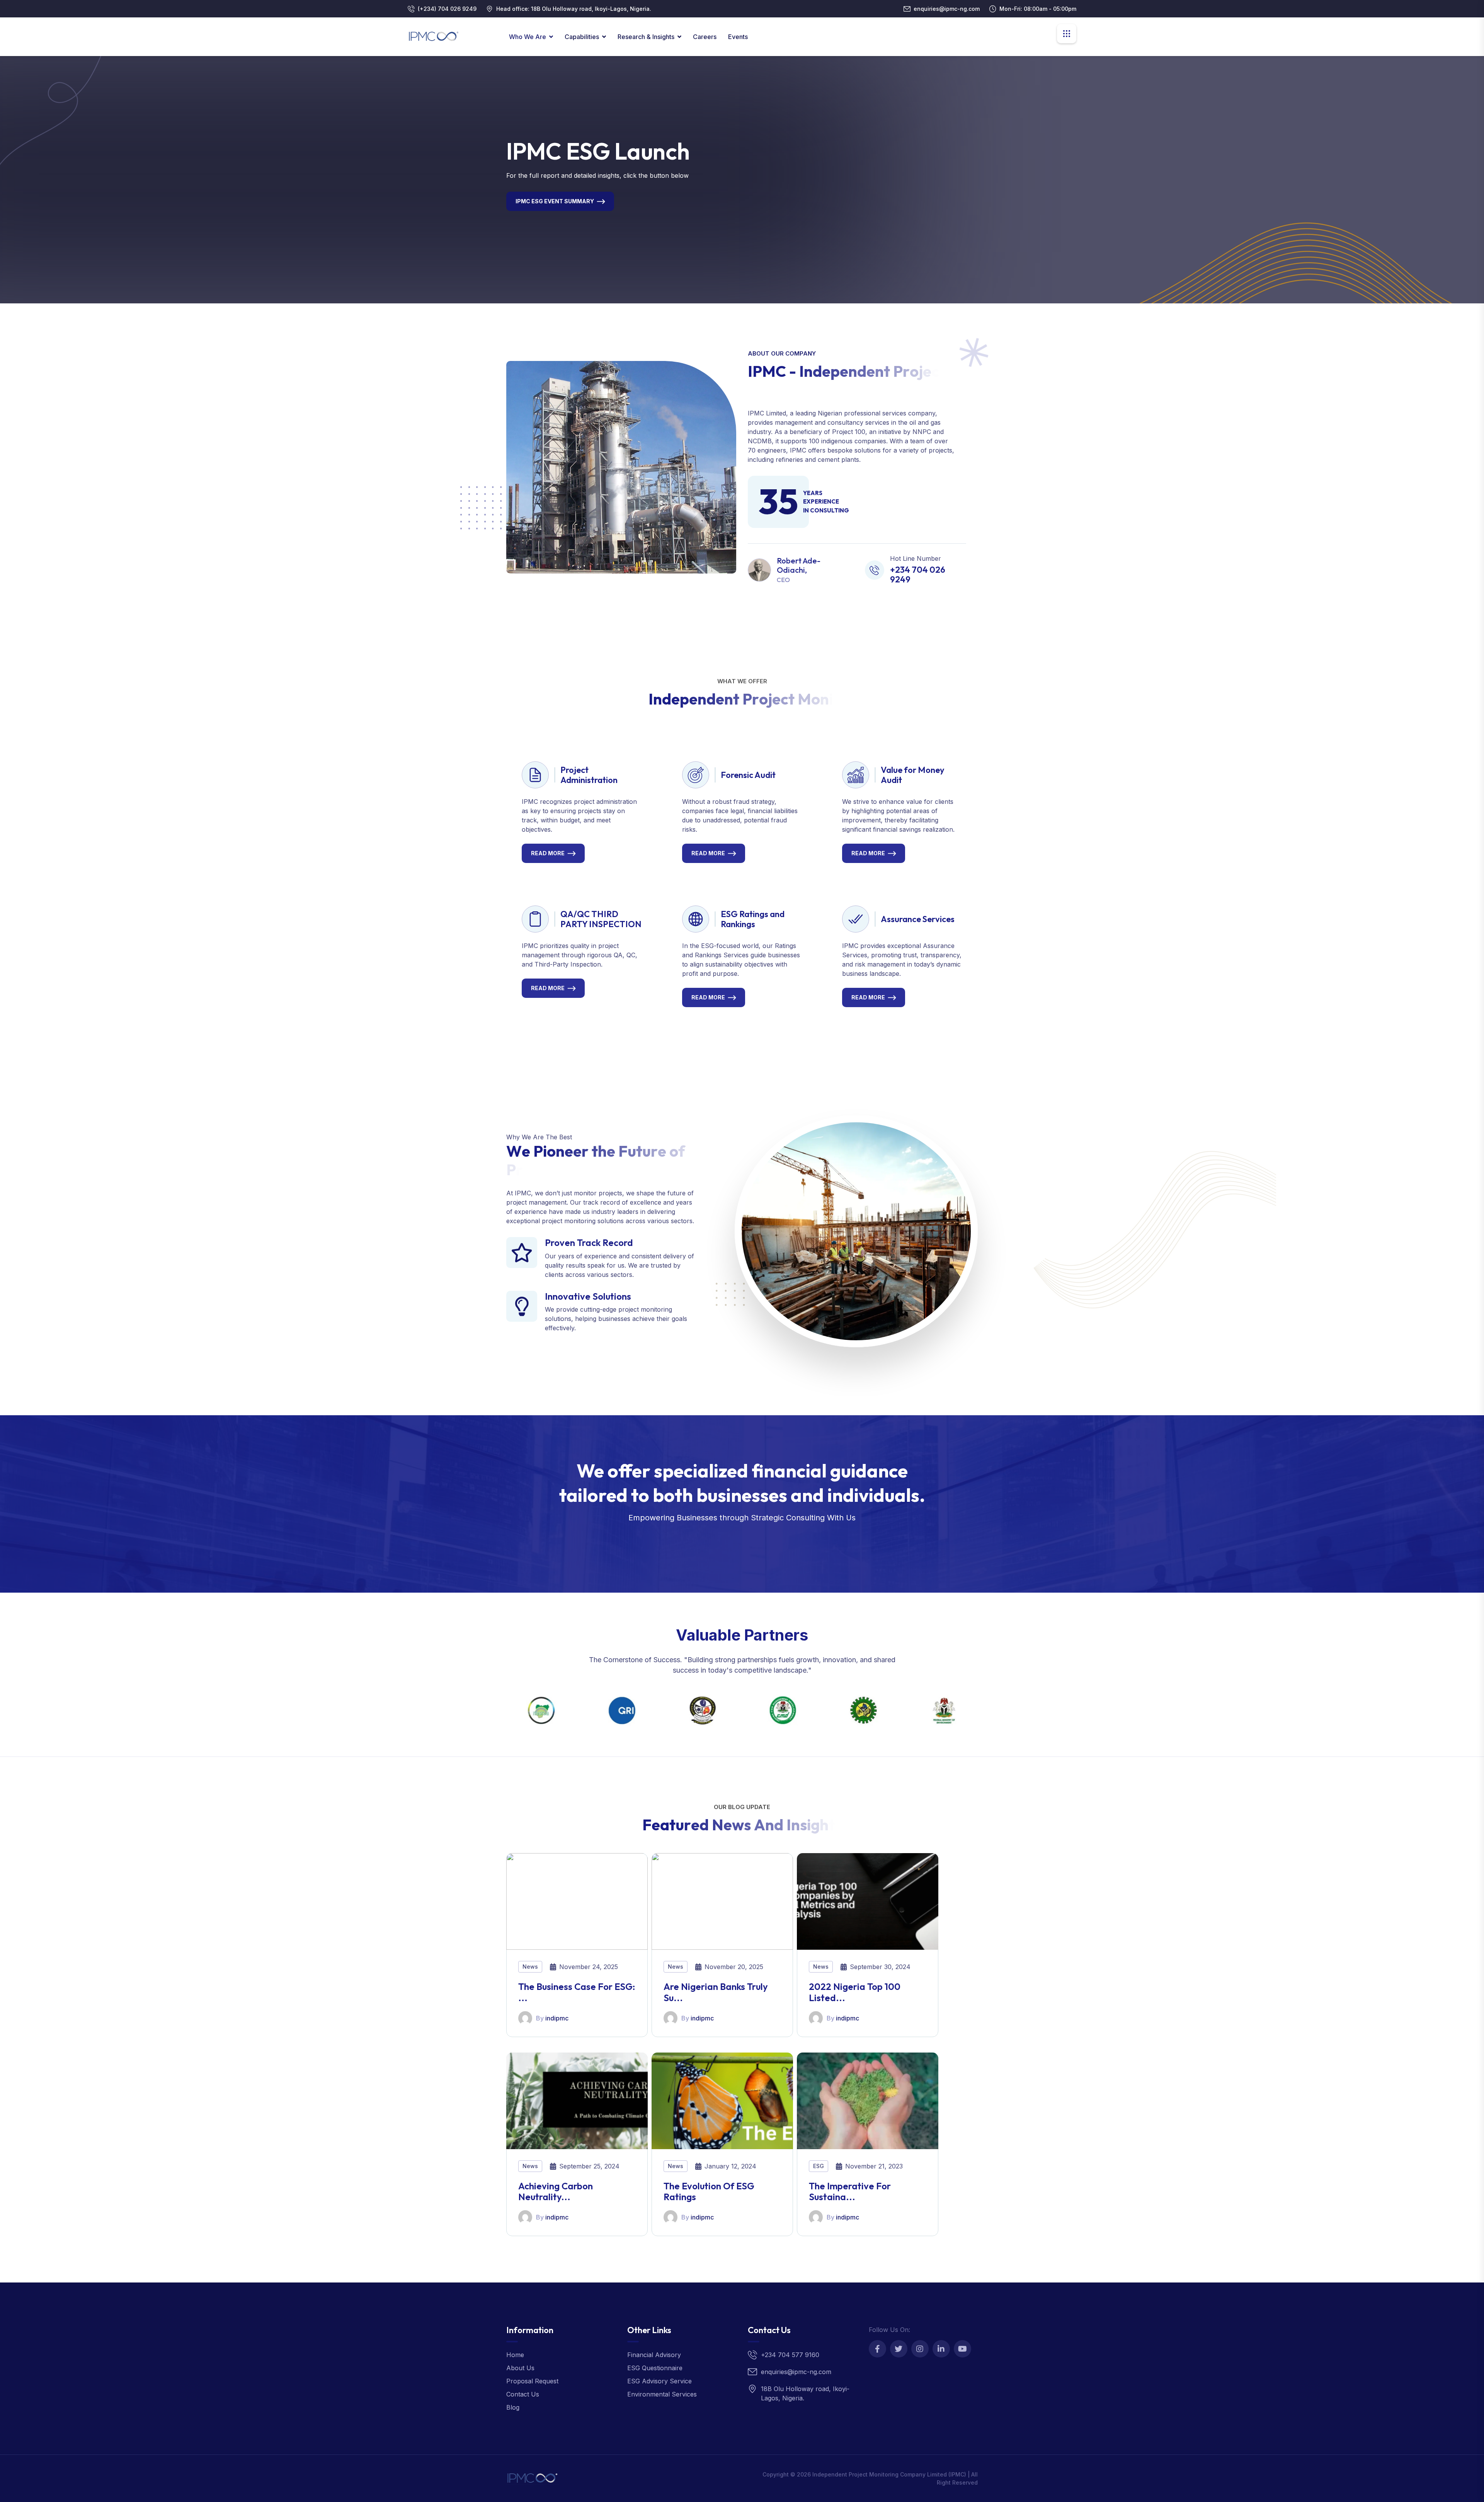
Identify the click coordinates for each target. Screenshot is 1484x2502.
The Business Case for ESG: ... (577, 1992)
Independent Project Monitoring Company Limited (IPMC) (889, 2474)
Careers (705, 37)
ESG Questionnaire (655, 2368)
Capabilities (582, 37)
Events (738, 37)
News (530, 1967)
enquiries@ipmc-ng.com (947, 9)
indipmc (557, 2018)
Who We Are (528, 37)
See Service (737, 1540)
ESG (819, 2166)
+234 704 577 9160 (790, 2355)
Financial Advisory (654, 2355)
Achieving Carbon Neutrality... (556, 2191)
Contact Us (523, 2394)
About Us (520, 2368)
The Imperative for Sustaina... (850, 2191)
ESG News (531, 214)
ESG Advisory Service (659, 2381)
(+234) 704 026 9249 (447, 9)
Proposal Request (532, 2381)
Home (515, 2355)
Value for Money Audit (913, 775)
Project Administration (589, 775)
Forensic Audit (748, 775)
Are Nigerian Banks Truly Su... (716, 1992)
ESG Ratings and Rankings (753, 919)
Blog (513, 2407)
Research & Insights (646, 37)
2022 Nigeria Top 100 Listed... (855, 1992)
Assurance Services (918, 919)
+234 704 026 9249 (918, 574)
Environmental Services (662, 2394)
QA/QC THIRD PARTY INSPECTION (601, 919)
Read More (548, 853)
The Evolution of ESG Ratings (709, 2191)
